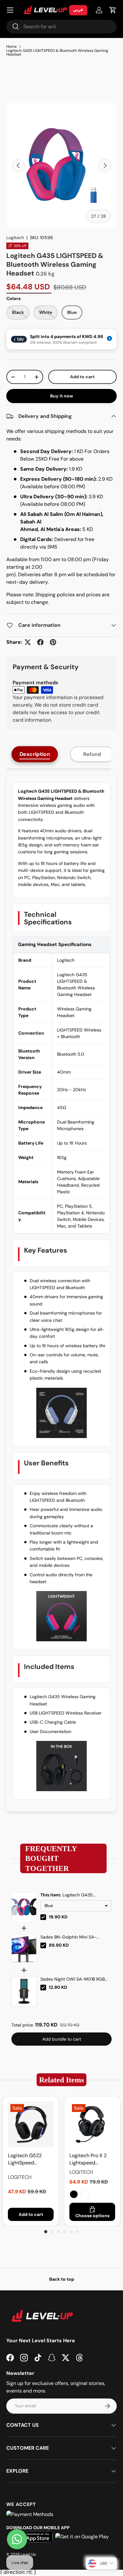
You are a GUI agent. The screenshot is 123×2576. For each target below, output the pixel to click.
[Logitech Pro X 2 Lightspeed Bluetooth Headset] (92, 2124)
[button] (113, 10)
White (85, 2194)
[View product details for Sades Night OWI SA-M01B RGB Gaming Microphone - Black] (24, 1991)
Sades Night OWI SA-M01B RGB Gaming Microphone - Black (73, 1979)
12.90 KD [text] (58, 1987)
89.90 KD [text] (59, 1945)
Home (12, 46)
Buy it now (62, 396)
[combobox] (61, 27)
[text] (61, 1859)
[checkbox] (43, 1917)
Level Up (28, 2554)
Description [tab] (35, 754)
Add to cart (82, 377)
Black (74, 2194)
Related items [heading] (61, 2080)
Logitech (15, 238)
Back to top (62, 2279)
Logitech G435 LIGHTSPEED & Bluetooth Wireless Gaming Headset (57, 52)
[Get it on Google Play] (82, 2537)
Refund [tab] (92, 754)
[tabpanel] (61, 1294)
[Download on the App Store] (33, 2537)
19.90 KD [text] (58, 1917)
